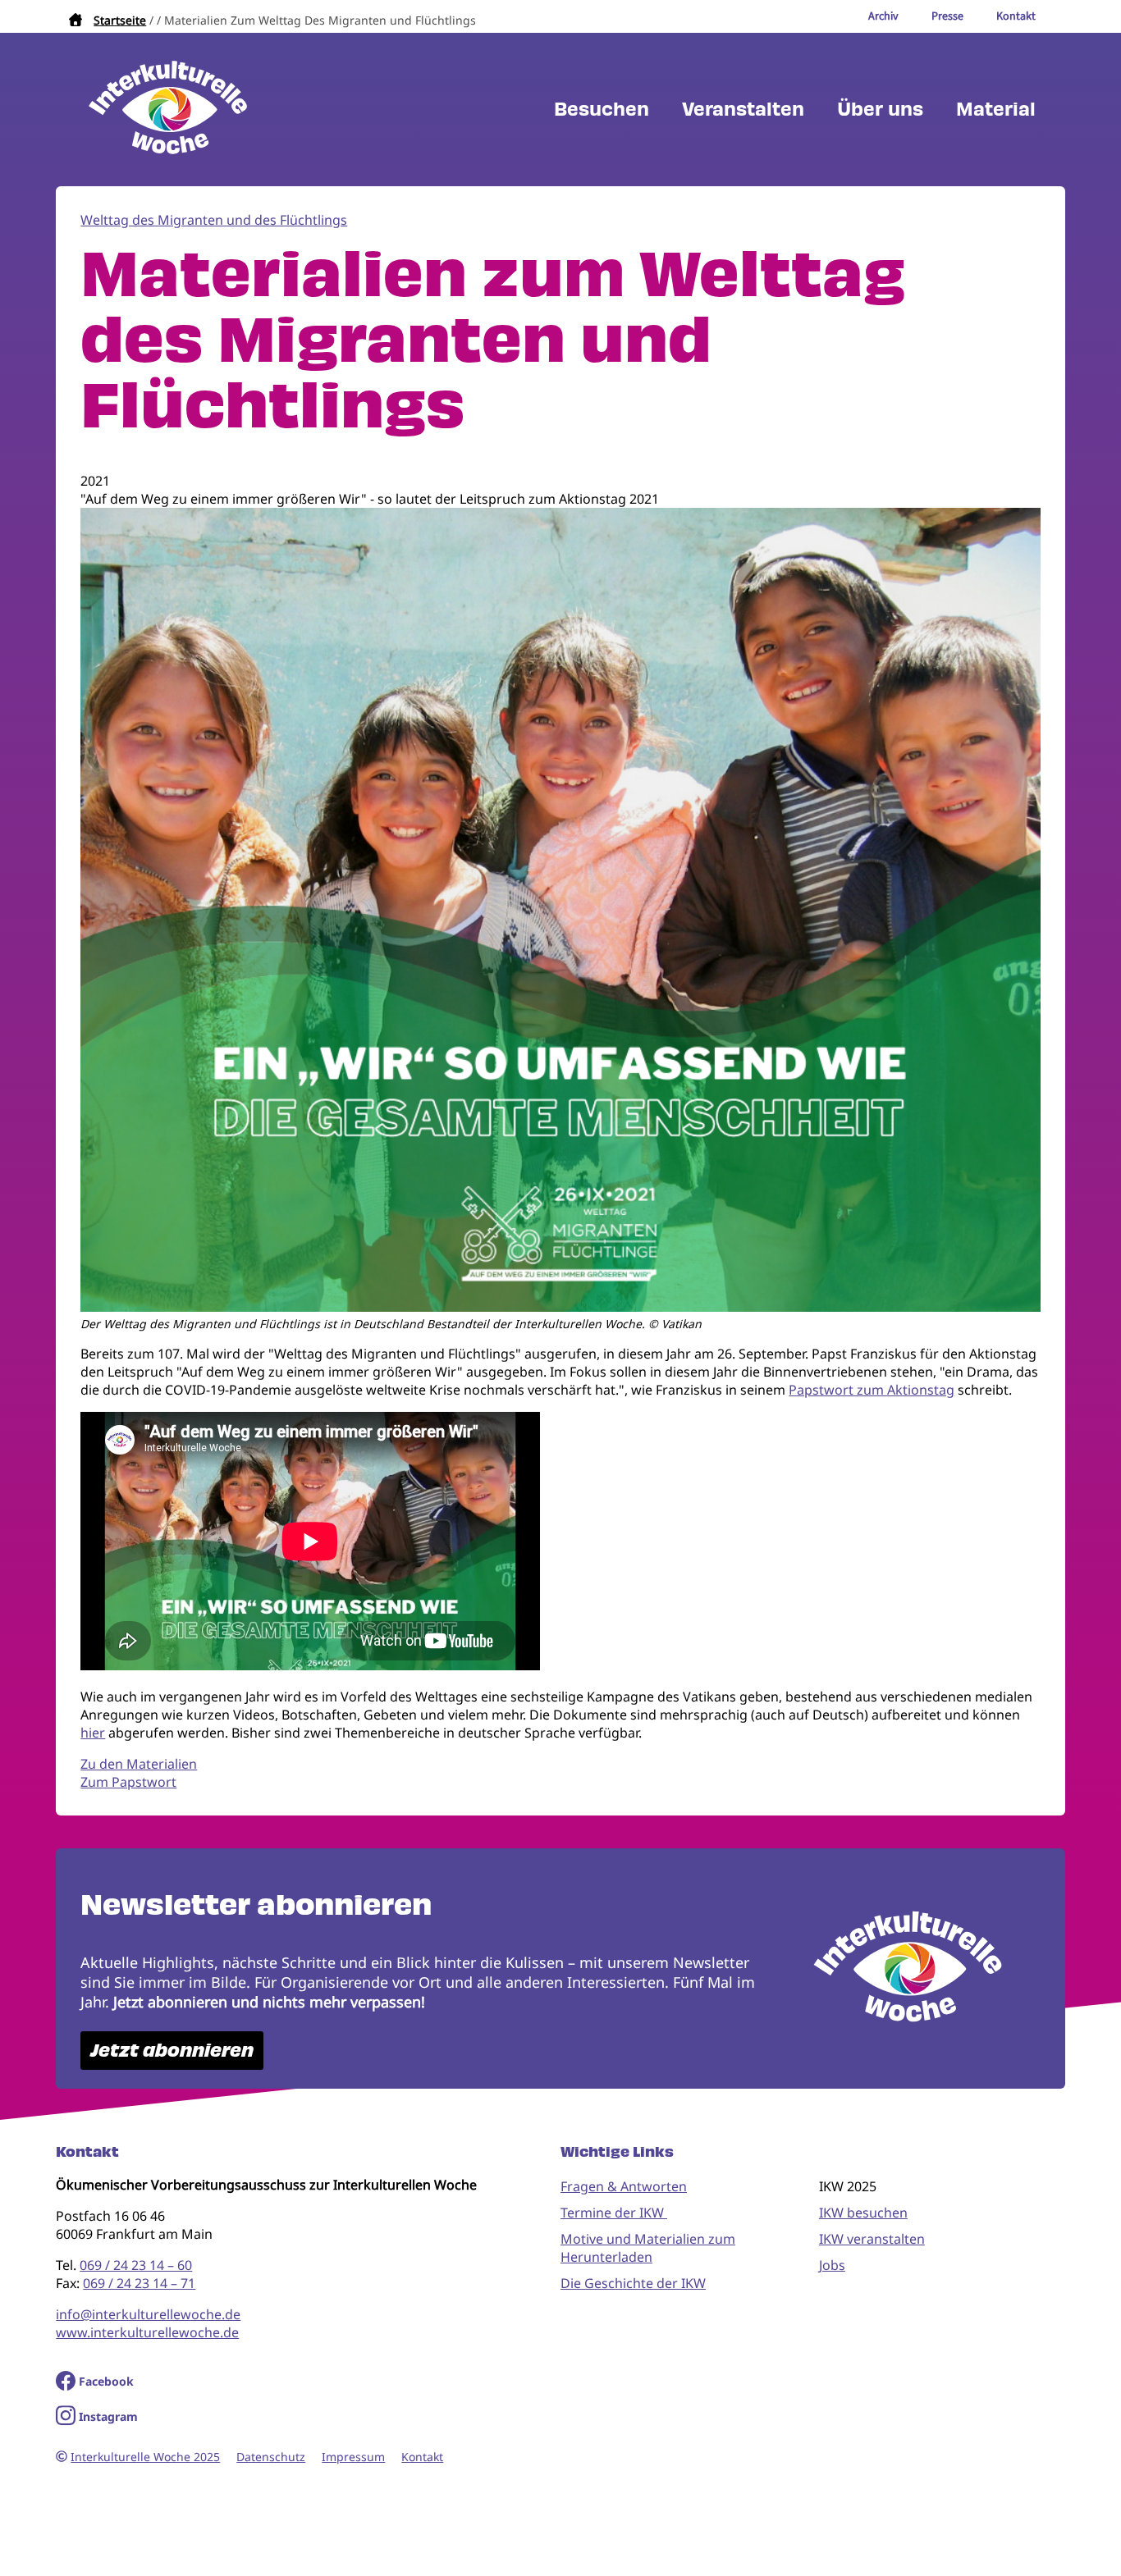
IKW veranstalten (872, 2239)
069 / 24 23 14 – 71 (139, 2283)
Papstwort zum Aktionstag (872, 1390)
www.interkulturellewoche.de (147, 2332)
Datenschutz (271, 2457)
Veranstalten (743, 110)
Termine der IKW (614, 2213)
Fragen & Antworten (624, 2186)
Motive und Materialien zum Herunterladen (648, 2248)
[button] (560, 1307)
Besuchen (602, 110)
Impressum (353, 2457)
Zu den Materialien (139, 1764)
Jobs (832, 2265)
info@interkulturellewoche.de (148, 2314)
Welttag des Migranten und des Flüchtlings (214, 220)
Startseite (120, 20)
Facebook (106, 2381)
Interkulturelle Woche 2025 (145, 2457)
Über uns (880, 110)
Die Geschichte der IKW (633, 2283)
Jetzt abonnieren (172, 2051)
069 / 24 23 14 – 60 (136, 2265)
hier (93, 1733)
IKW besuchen (863, 2213)
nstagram (110, 2416)
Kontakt (422, 2457)
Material (996, 110)
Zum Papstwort (128, 1782)
